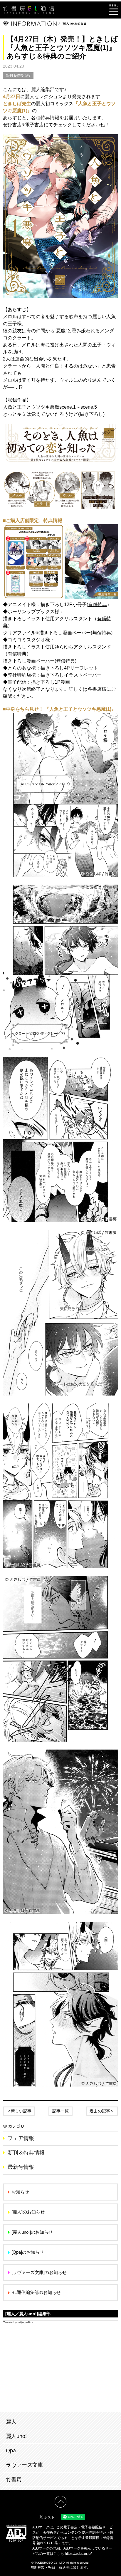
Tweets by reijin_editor (18, 2322)
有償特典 (98, 604)
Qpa (11, 2451)
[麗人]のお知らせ (28, 2212)
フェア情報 (21, 2138)
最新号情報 (21, 2167)
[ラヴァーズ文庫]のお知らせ (39, 2272)
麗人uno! (16, 2436)
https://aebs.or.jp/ (78, 2554)
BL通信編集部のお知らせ (36, 2292)
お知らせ (20, 2192)
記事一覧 (60, 2111)
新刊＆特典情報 (18, 76)
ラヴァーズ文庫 (24, 2465)
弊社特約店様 (22, 675)
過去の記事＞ (102, 2111)
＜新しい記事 (19, 2111)
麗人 (11, 2422)
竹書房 (14, 2479)
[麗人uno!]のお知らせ (32, 2232)
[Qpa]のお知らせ (28, 2252)
